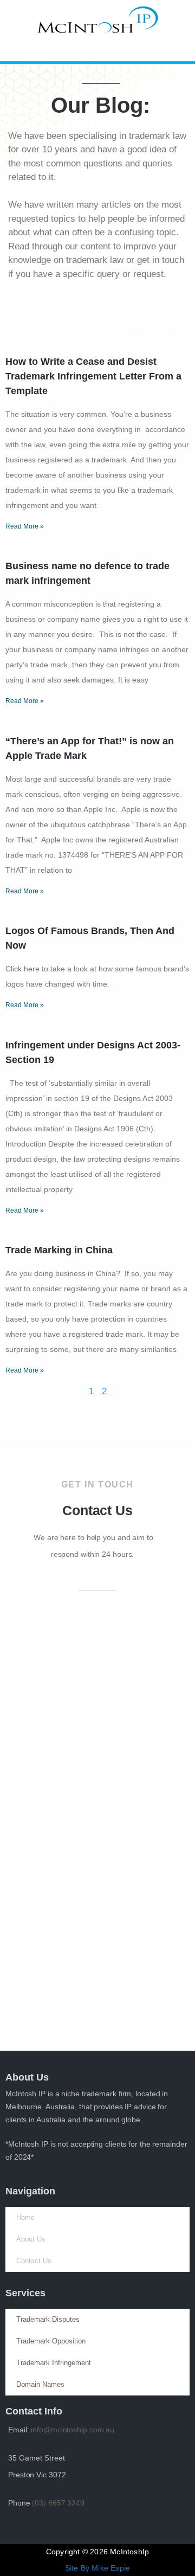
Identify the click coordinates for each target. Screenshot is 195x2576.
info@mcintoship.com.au (73, 2430)
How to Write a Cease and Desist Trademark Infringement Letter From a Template (93, 376)
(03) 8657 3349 (58, 2503)
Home (25, 2217)
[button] (97, 51)
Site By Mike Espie (98, 2568)
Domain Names (40, 2384)
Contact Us (34, 2261)
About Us (31, 2239)
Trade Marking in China (59, 1250)
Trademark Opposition (51, 2341)
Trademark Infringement (54, 2363)
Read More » (25, 526)
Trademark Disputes (48, 2319)
